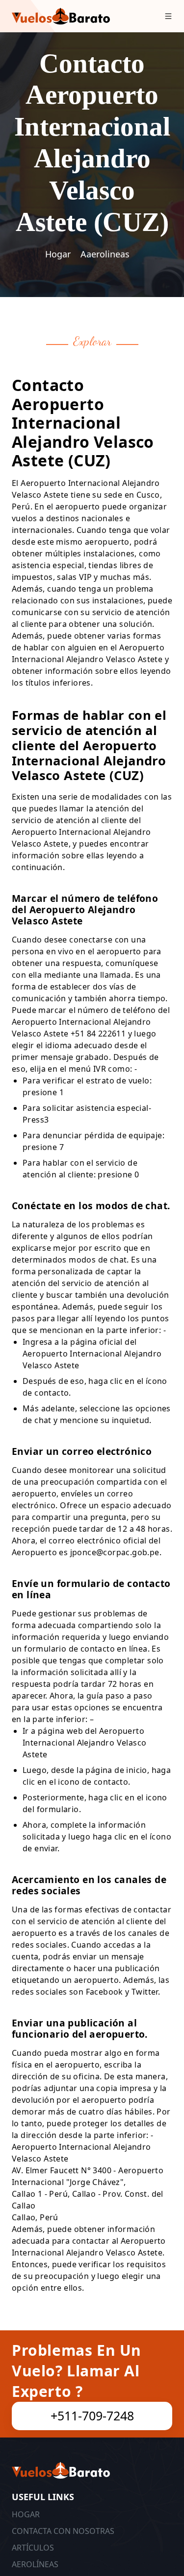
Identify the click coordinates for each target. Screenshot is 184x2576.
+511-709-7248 (92, 2415)
